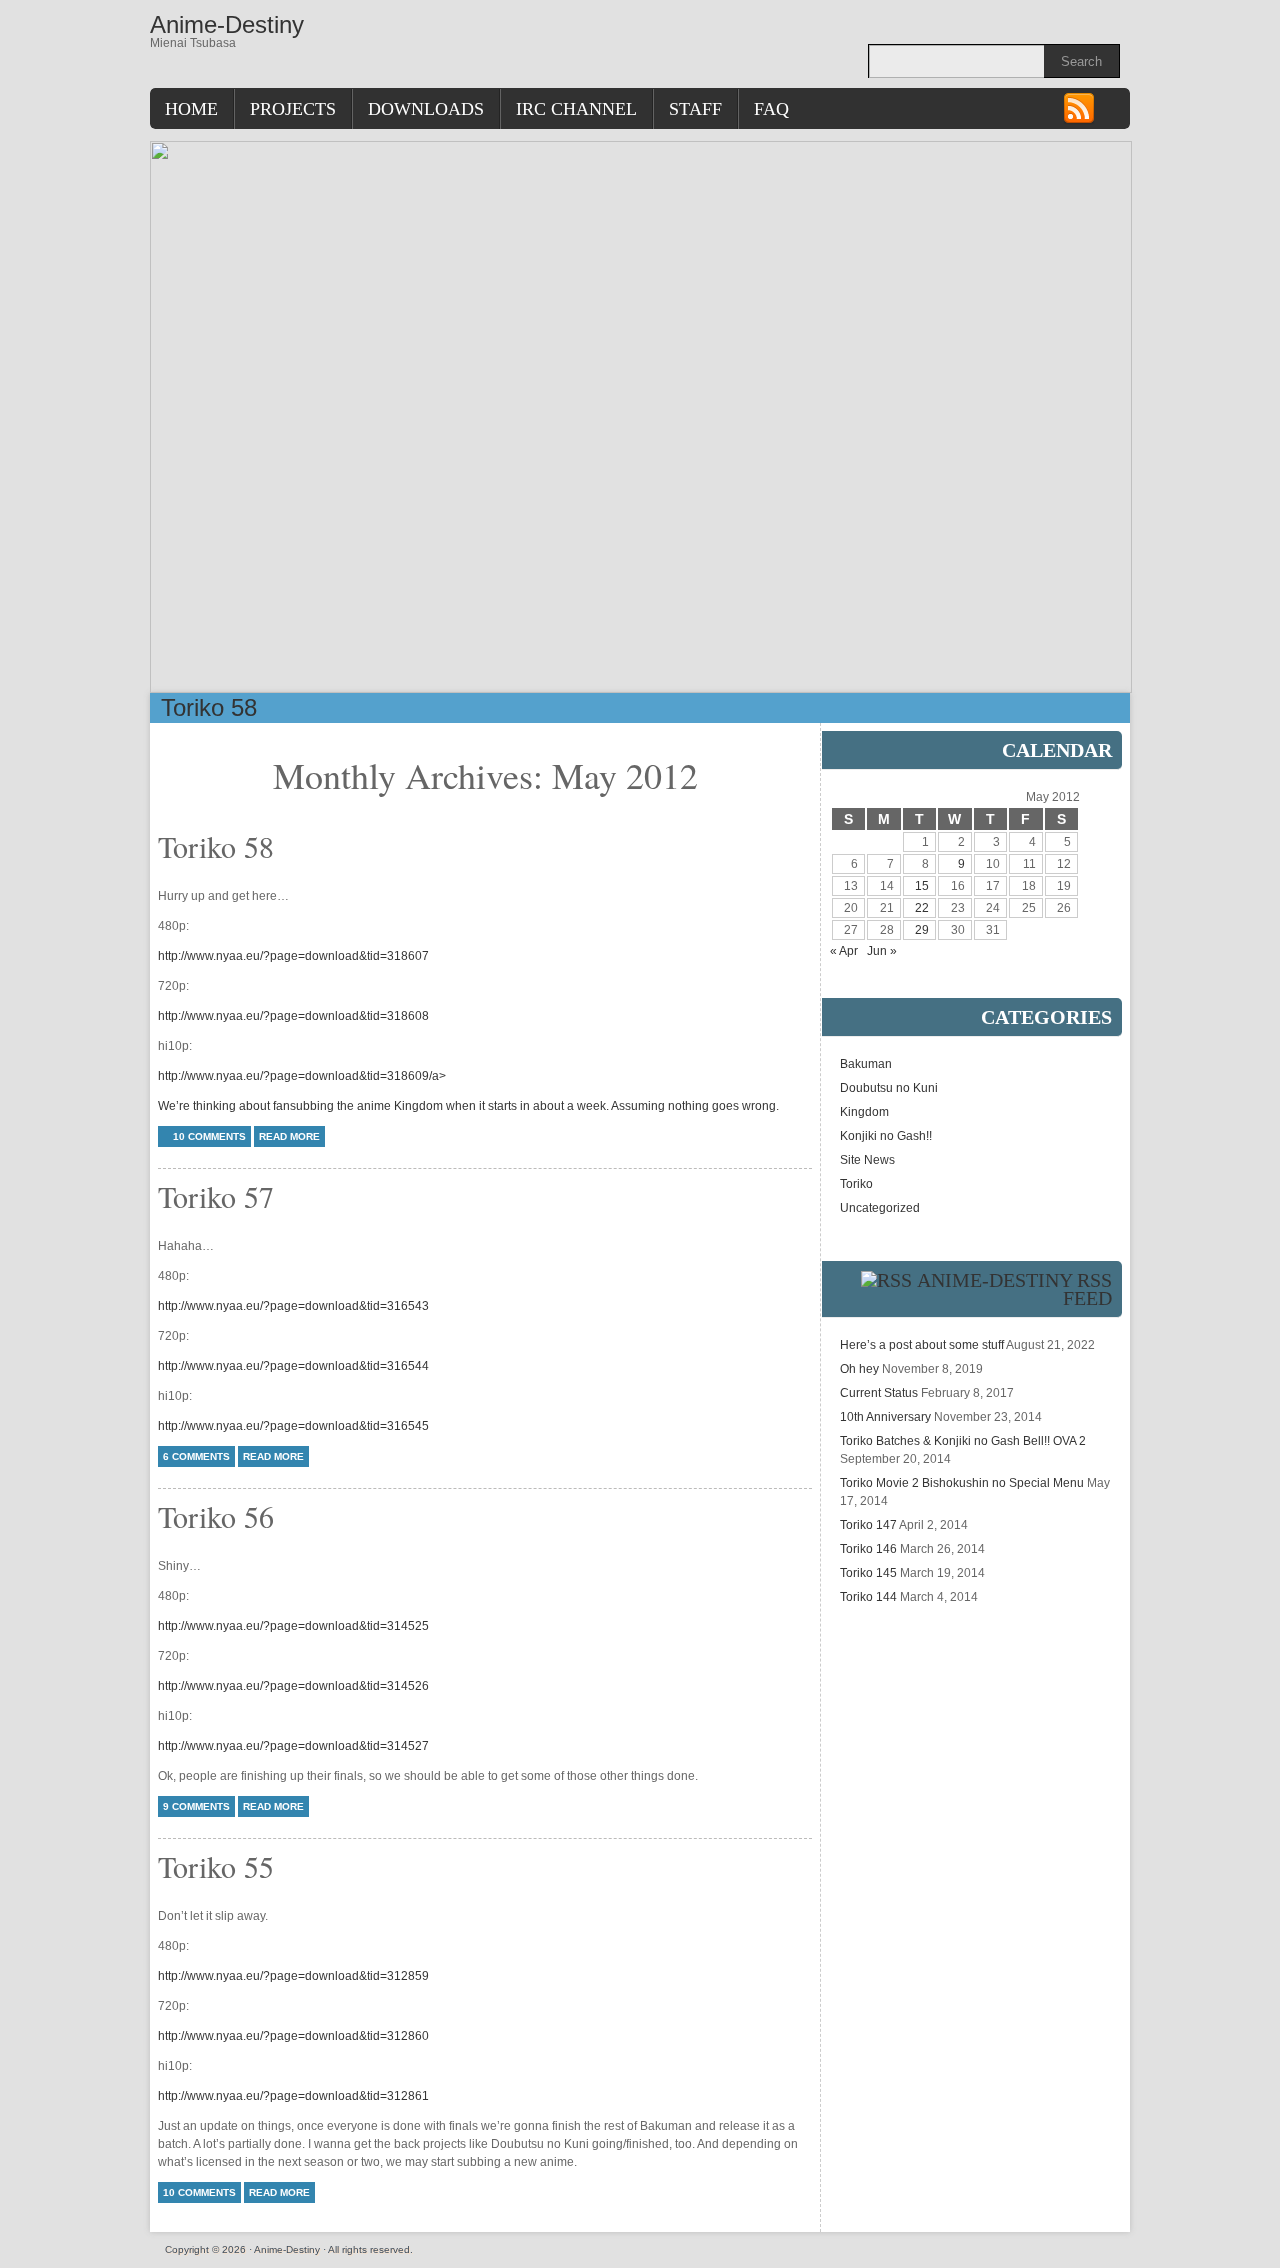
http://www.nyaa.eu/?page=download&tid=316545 (293, 1426)
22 (922, 908)
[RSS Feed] (1079, 121)
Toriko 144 (868, 1597)
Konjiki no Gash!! (886, 1136)
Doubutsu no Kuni (889, 1088)
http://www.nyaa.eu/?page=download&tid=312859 (293, 1976)
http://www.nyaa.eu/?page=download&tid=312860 (293, 2036)
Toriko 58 (209, 707)
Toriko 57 (216, 1196)
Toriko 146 (868, 1549)
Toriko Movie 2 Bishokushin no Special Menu (962, 1483)
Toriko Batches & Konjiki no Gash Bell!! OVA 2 (963, 1441)
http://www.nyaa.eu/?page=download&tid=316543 (293, 1306)
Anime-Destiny (227, 24)
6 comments (196, 1456)
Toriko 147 (868, 1525)
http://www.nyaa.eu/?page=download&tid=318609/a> (302, 1076)
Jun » (882, 951)
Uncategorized (880, 1208)
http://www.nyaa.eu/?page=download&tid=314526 (293, 1686)
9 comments (196, 1806)
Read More (289, 1136)
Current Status (879, 1393)
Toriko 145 (868, 1573)
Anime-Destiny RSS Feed (1014, 1289)
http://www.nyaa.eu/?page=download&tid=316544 (293, 1366)
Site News (867, 1160)
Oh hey (859, 1369)
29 (922, 930)
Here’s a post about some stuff (922, 1345)
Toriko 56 (216, 1516)
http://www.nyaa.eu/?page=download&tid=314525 (293, 1626)
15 (922, 886)
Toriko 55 (216, 1866)
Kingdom (864, 1112)
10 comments (209, 1136)
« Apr (844, 951)
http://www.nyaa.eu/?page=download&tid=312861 (293, 2096)
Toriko (856, 1184)
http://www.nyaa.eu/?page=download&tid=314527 (293, 1746)
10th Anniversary (885, 1417)
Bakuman (866, 1064)
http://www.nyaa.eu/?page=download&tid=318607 (293, 956)
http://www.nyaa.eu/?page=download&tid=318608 (293, 1016)
